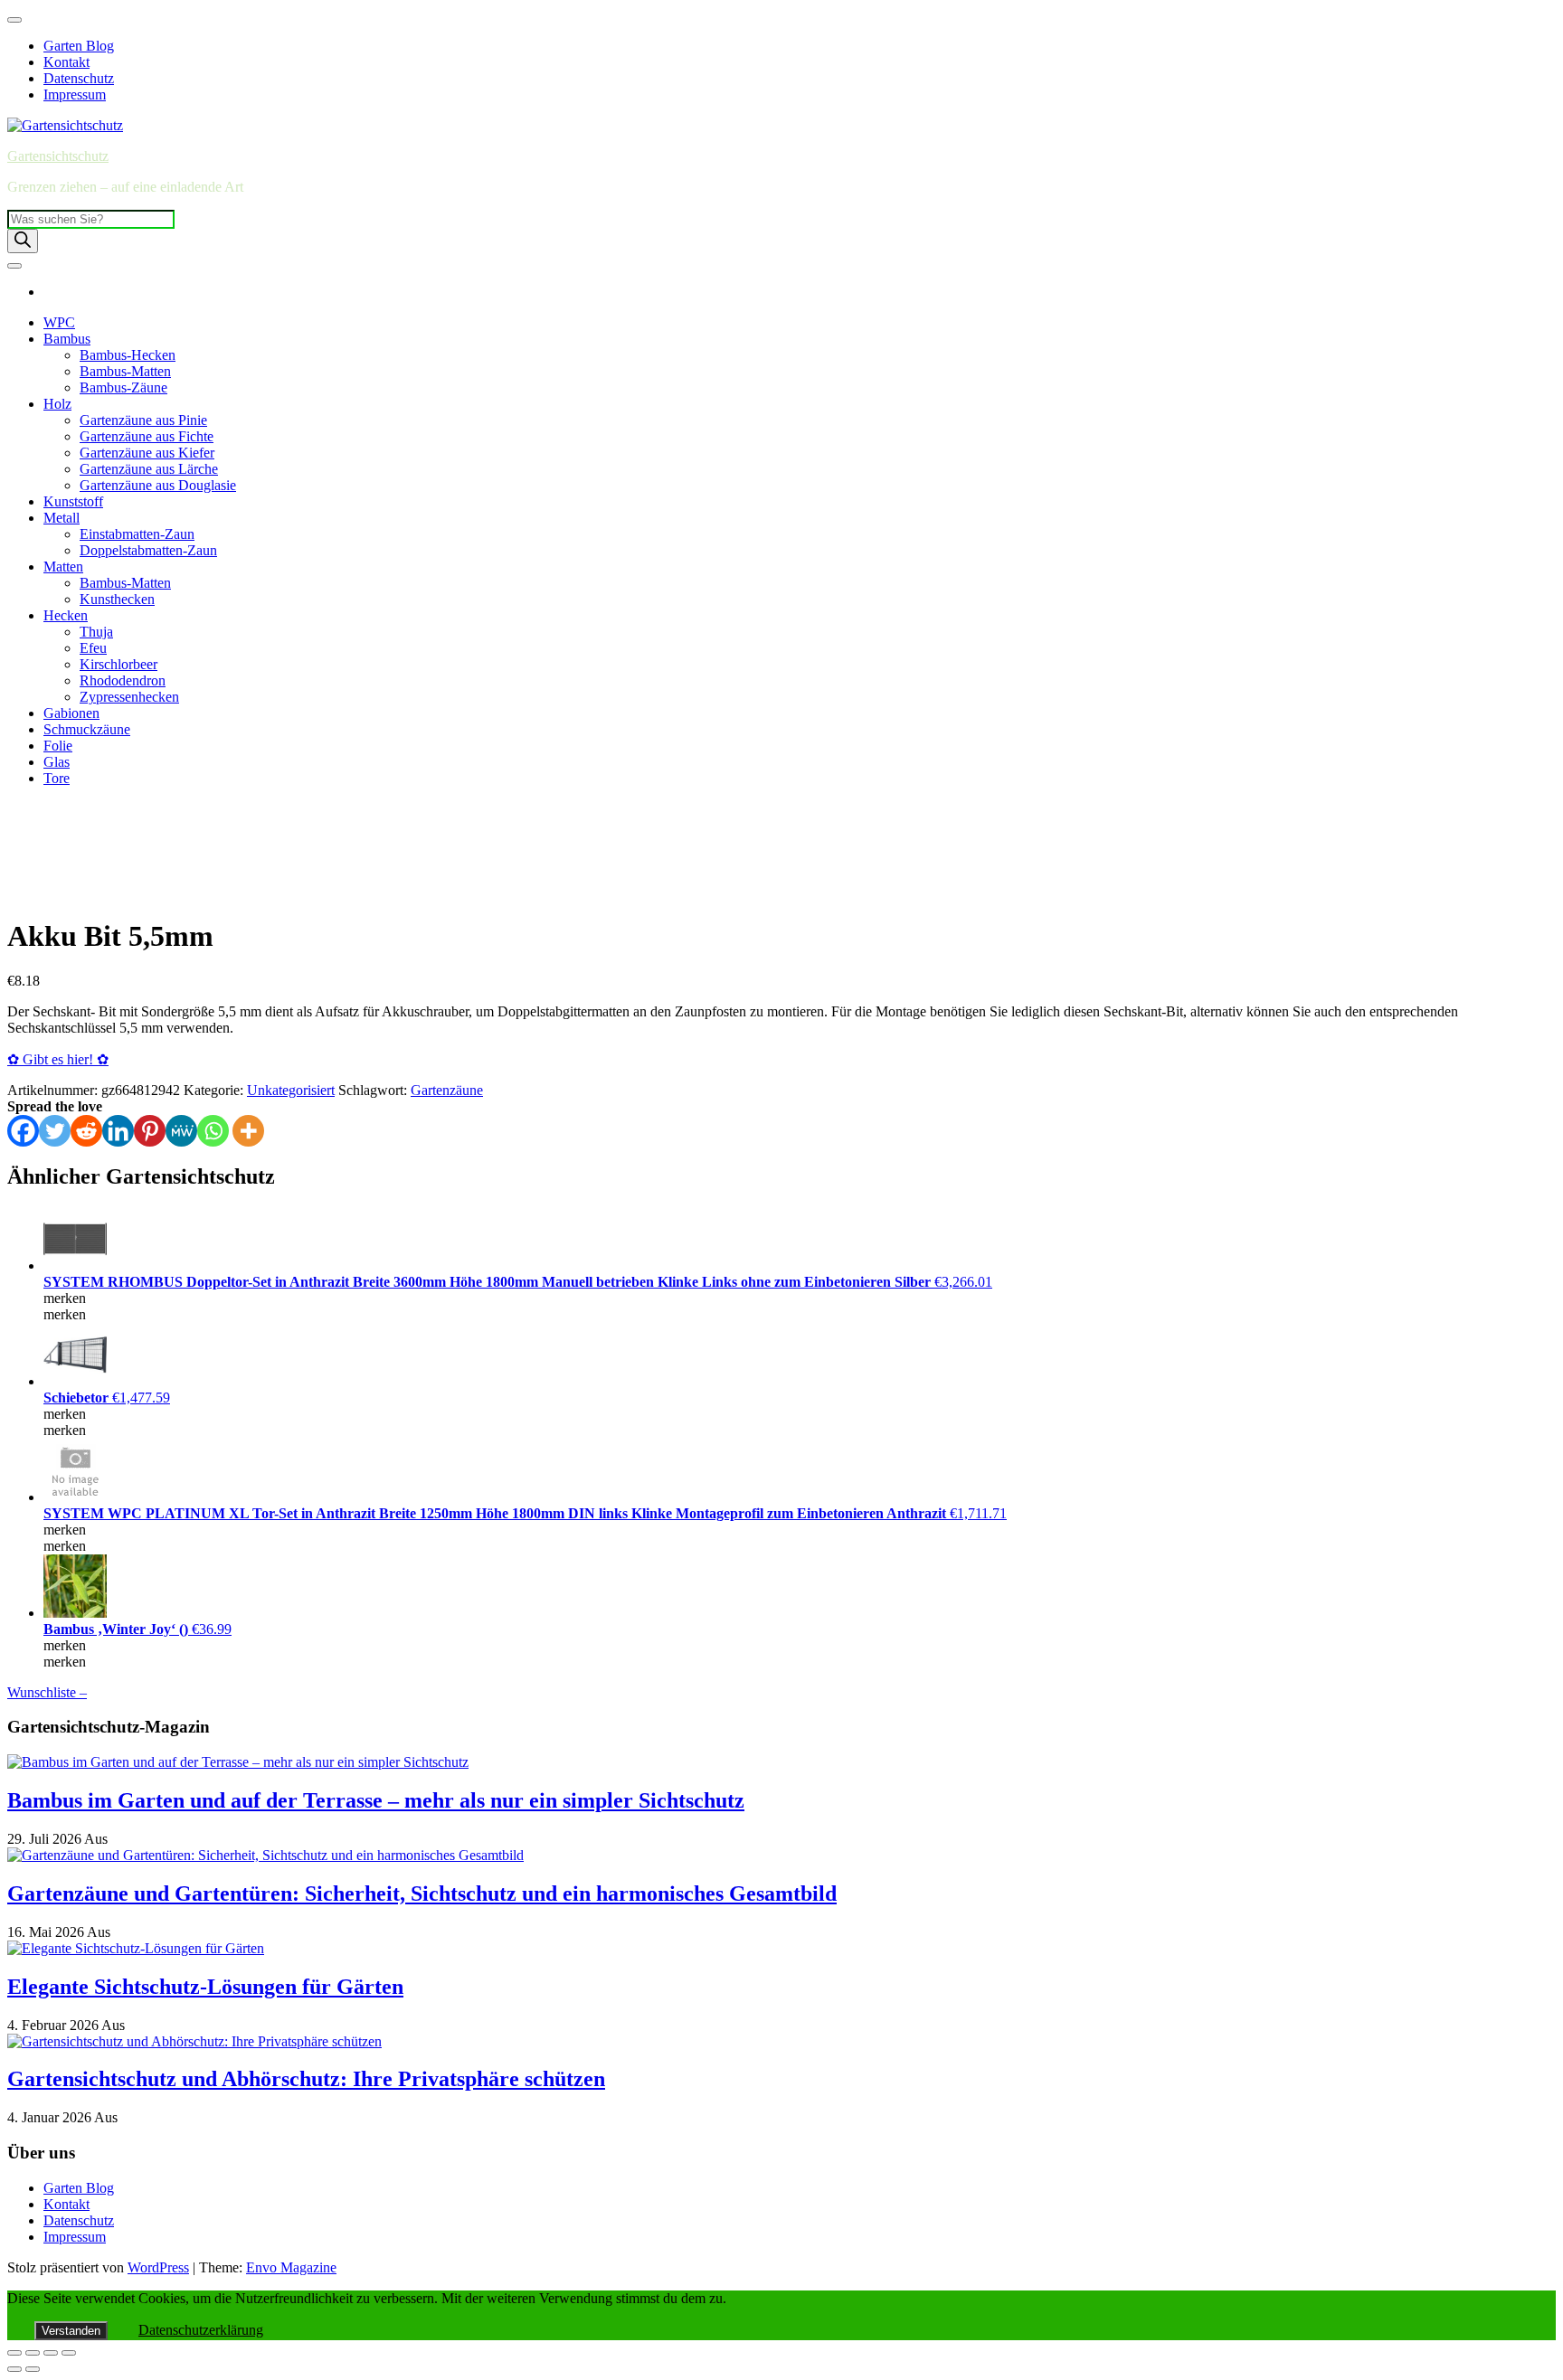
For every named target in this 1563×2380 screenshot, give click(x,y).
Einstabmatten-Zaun (137, 534)
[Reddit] (86, 1131)
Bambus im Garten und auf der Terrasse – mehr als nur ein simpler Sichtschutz (376, 1800)
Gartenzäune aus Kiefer (147, 453)
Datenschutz (79, 78)
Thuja (96, 632)
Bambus (67, 339)
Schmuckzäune (87, 729)
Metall (62, 518)
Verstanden (71, 2331)
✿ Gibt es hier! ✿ (58, 1059)
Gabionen (71, 713)
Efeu (93, 648)
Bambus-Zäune (123, 387)
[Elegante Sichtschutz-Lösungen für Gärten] (136, 1948)
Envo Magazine (291, 2267)
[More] (248, 1131)
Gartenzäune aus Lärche (149, 469)
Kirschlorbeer (118, 664)
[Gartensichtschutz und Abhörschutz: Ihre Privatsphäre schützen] (194, 2041)
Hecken (66, 615)
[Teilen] (51, 2353)
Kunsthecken (117, 599)
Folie (58, 746)
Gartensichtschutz (58, 156)
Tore (57, 778)
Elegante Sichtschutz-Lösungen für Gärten (205, 1987)
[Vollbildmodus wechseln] (33, 2353)
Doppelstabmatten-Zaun (148, 550)
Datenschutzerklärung (201, 2330)
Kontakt (66, 62)
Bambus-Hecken (128, 355)
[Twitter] (55, 1131)
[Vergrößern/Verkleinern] (14, 2353)
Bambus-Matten (125, 371)
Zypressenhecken (129, 697)
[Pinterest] (150, 1131)
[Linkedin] (118, 1131)
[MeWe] (181, 1131)
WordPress (158, 2267)
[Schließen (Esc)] (69, 2353)
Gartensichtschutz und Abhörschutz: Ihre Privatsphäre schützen (306, 2079)
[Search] (23, 241)
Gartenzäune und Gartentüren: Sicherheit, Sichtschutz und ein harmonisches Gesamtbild (422, 1894)
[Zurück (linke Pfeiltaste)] (14, 2369)
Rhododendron (123, 680)
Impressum (75, 94)
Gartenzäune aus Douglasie (158, 485)
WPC (59, 322)
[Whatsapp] (213, 1131)
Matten (63, 567)
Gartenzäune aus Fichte (147, 436)
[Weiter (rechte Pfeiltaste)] (33, 2369)
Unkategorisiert (291, 1090)
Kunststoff (73, 501)
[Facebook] (23, 1131)
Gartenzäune (447, 1090)
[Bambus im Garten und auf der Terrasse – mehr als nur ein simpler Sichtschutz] (238, 1762)
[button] (28, 876)
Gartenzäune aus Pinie (143, 420)
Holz (57, 404)
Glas (57, 762)
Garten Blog (79, 46)
